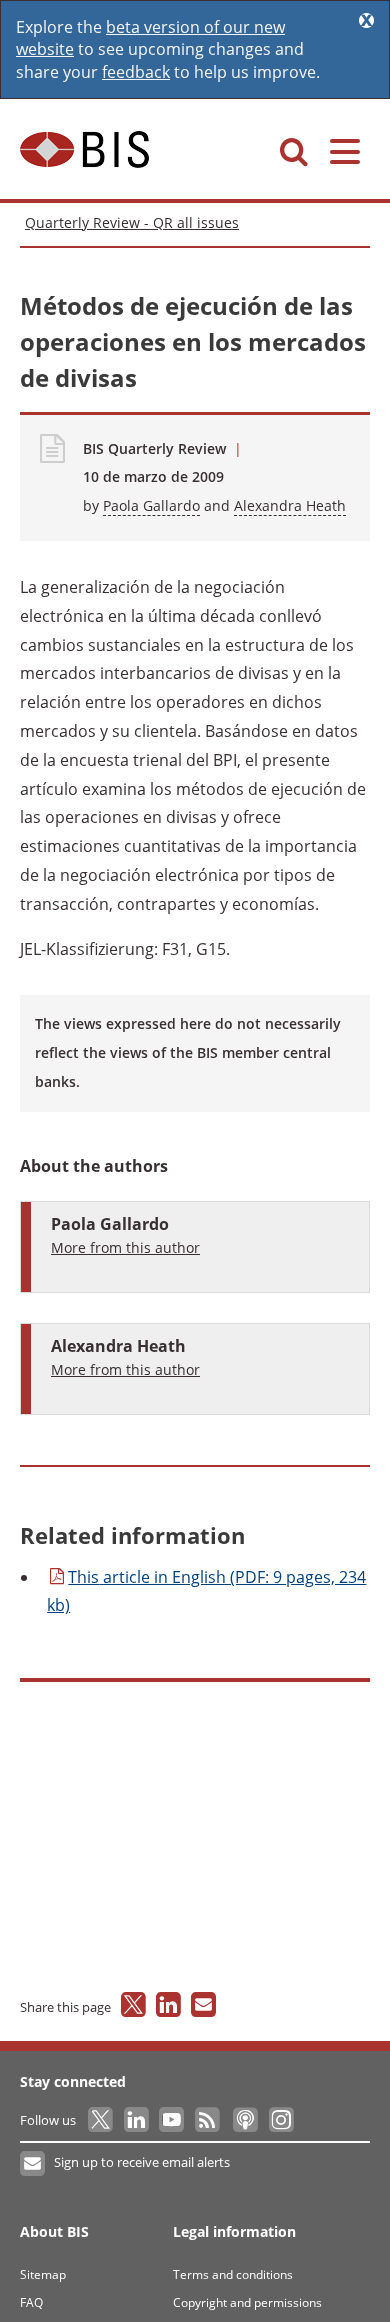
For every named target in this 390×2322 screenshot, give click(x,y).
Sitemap (43, 2274)
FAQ (31, 2302)
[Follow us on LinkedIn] (137, 2120)
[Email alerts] (33, 2164)
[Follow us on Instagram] (280, 2120)
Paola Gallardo (151, 505)
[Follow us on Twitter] (101, 2120)
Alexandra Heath (290, 505)
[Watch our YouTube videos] (173, 2120)
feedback (136, 72)
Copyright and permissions (247, 2302)
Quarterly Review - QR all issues (132, 222)
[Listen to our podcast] (244, 2120)
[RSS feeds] (208, 2120)
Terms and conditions (233, 2274)
